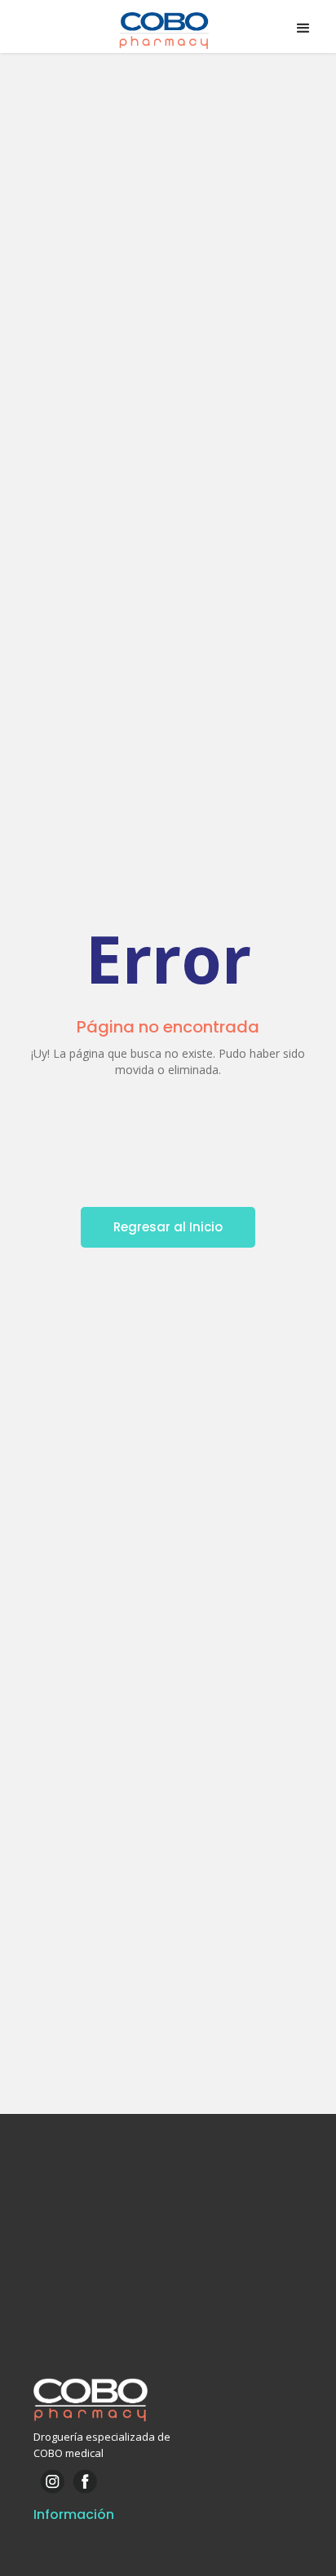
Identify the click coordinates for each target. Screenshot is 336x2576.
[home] (168, 29)
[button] (303, 29)
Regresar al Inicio (168, 1227)
